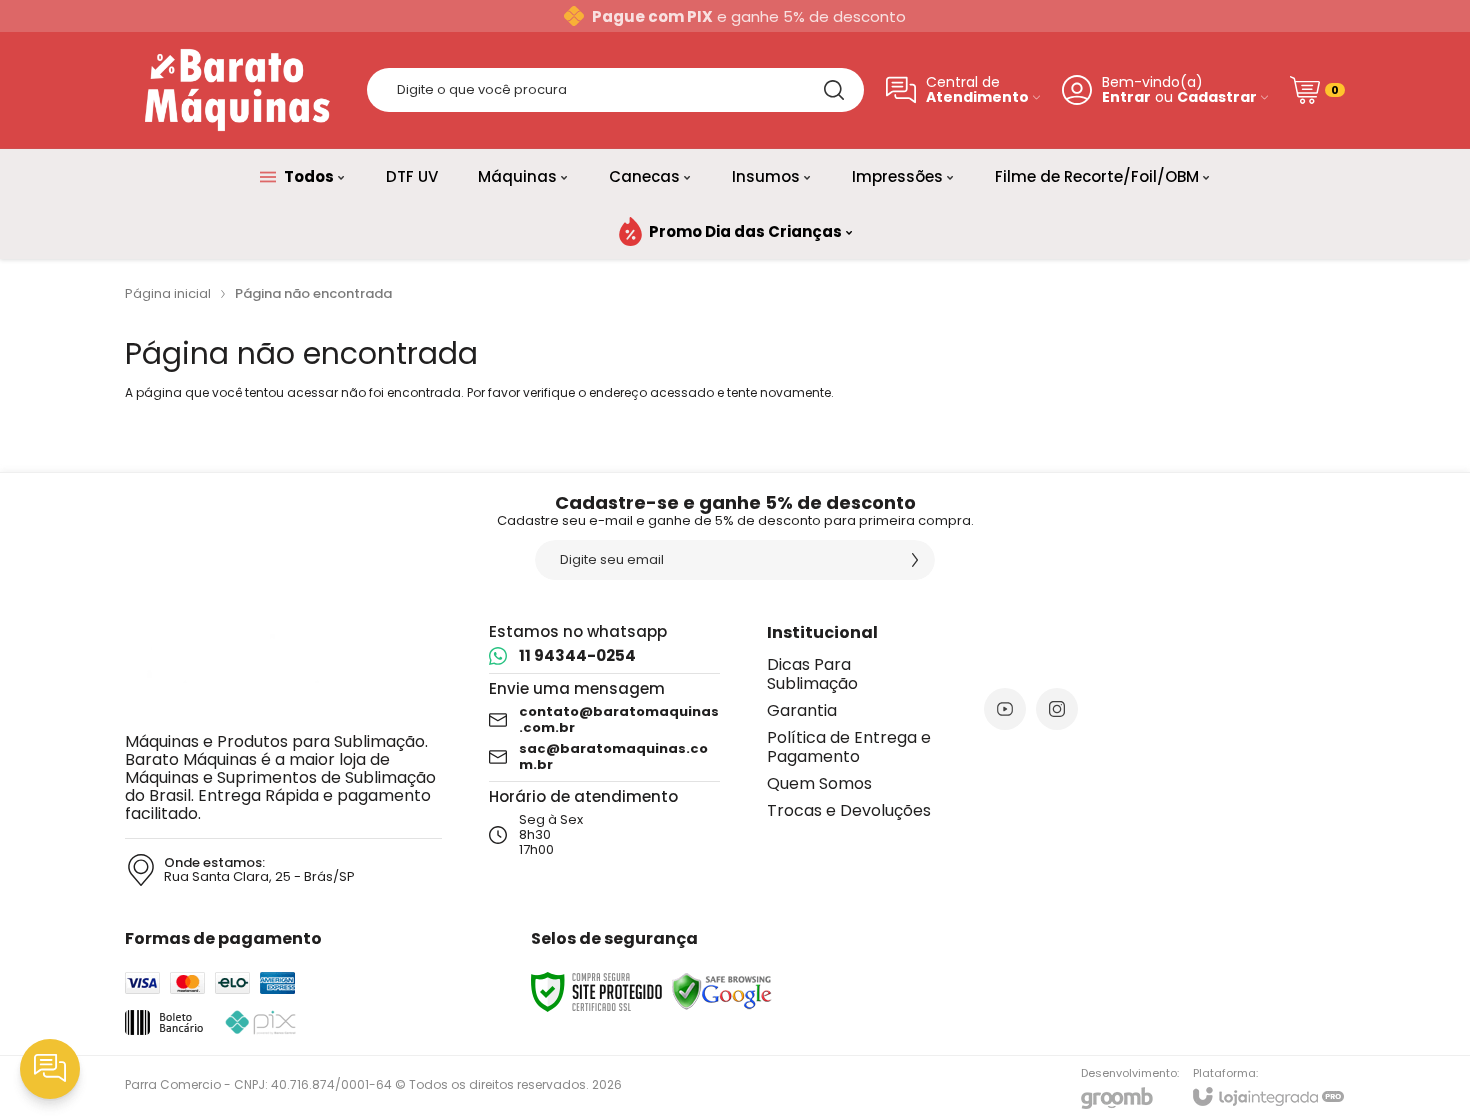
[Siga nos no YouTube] (1005, 709)
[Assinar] (915, 560)
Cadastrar (1217, 97)
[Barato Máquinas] (235, 90)
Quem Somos (819, 783)
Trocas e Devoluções (849, 810)
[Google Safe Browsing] (722, 990)
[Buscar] (834, 90)
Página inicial (168, 293)
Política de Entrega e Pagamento (849, 747)
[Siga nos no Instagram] (1057, 709)
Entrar (1126, 97)
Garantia (802, 710)
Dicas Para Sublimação (812, 674)
